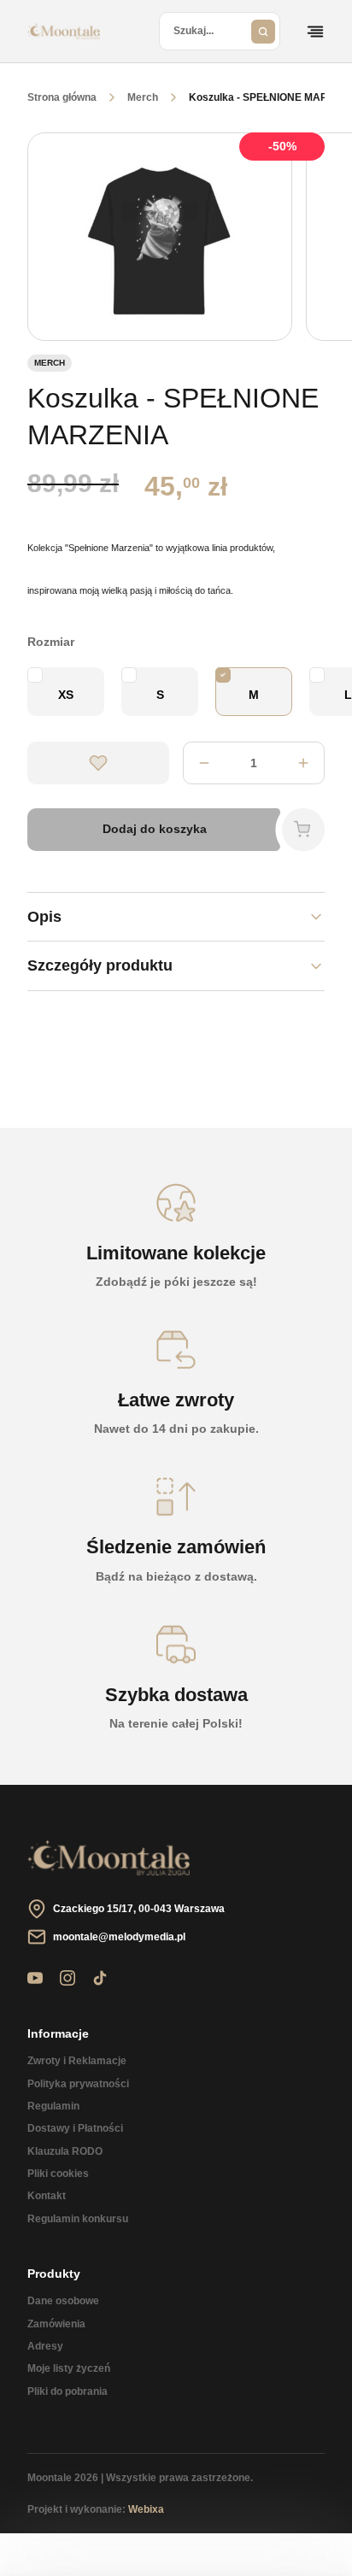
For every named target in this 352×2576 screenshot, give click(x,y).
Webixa (146, 2509)
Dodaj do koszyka (155, 829)
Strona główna (62, 97)
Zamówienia (56, 2324)
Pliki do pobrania (67, 2391)
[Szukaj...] (263, 31)
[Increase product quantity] (204, 763)
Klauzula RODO (65, 2151)
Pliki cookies (58, 2174)
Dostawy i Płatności (75, 2128)
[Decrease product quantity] (303, 763)
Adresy (45, 2346)
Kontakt (47, 2196)
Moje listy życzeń (69, 2368)
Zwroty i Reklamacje (77, 2061)
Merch (143, 97)
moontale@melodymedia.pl (119, 1937)
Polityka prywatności (78, 2084)
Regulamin (53, 2106)
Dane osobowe (63, 2301)
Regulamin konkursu (78, 2219)
